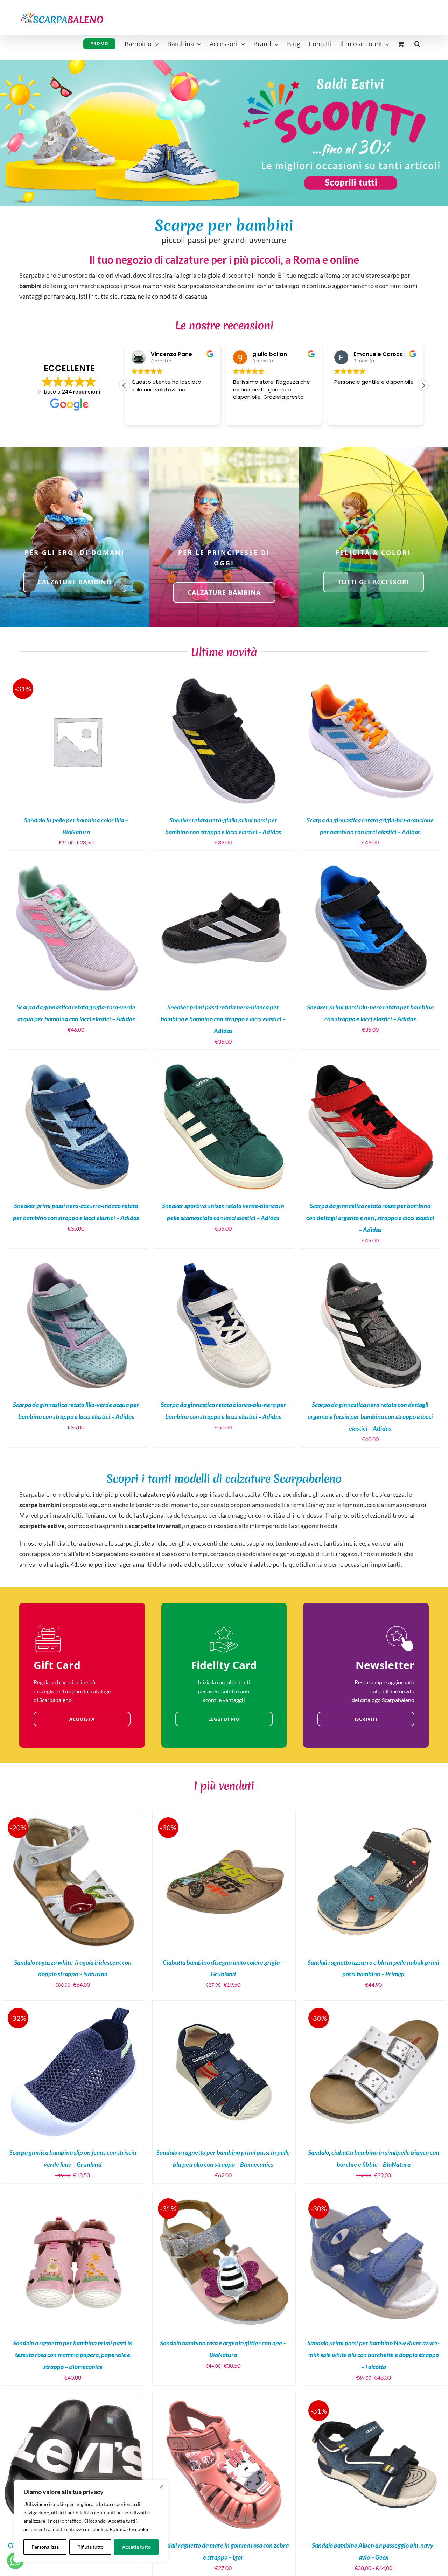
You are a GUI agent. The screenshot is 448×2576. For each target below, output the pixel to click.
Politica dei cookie (129, 2529)
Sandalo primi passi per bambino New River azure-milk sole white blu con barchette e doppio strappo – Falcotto (373, 2355)
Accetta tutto (136, 2547)
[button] (417, 43)
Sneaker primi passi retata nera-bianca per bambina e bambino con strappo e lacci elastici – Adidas (223, 1019)
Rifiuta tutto (90, 2547)
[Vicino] (161, 2487)
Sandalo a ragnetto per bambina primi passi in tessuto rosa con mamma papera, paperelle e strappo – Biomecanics (73, 2355)
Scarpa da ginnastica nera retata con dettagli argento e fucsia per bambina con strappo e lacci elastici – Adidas (370, 1416)
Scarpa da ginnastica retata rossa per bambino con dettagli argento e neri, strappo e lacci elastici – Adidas (370, 1218)
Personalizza (45, 2547)
